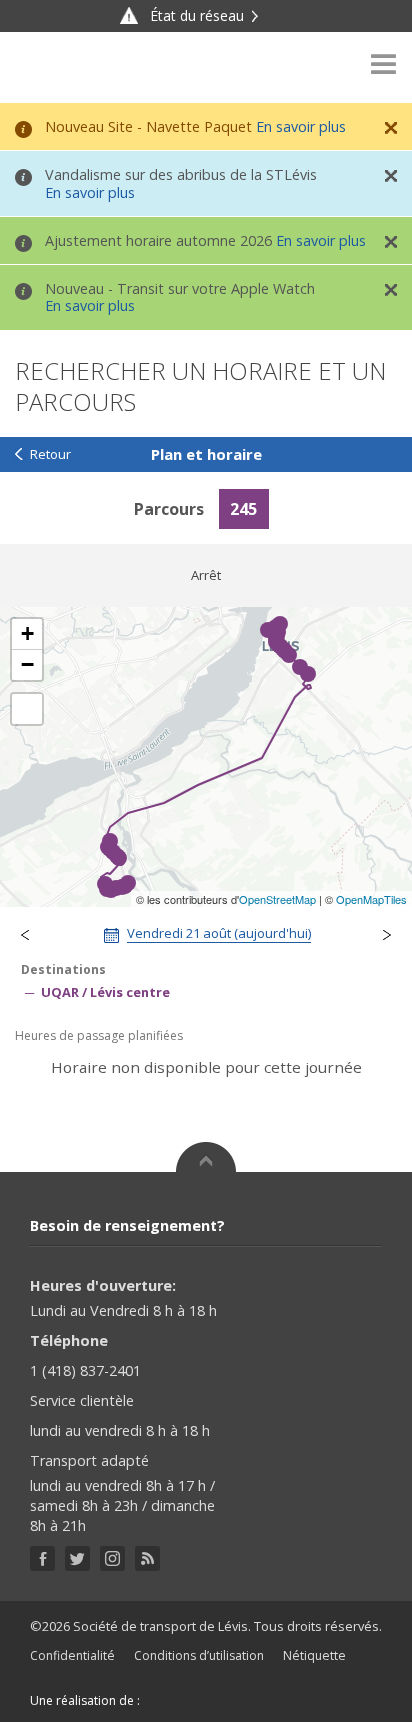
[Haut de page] (206, 1157)
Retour (50, 454)
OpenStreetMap (277, 899)
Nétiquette (314, 1655)
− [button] (27, 664)
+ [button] (27, 633)
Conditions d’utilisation (199, 1655)
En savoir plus (301, 126)
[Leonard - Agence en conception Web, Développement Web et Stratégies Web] (183, 1700)
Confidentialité (72, 1655)
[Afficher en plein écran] (27, 709)
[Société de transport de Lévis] (69, 67)
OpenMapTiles (371, 899)
